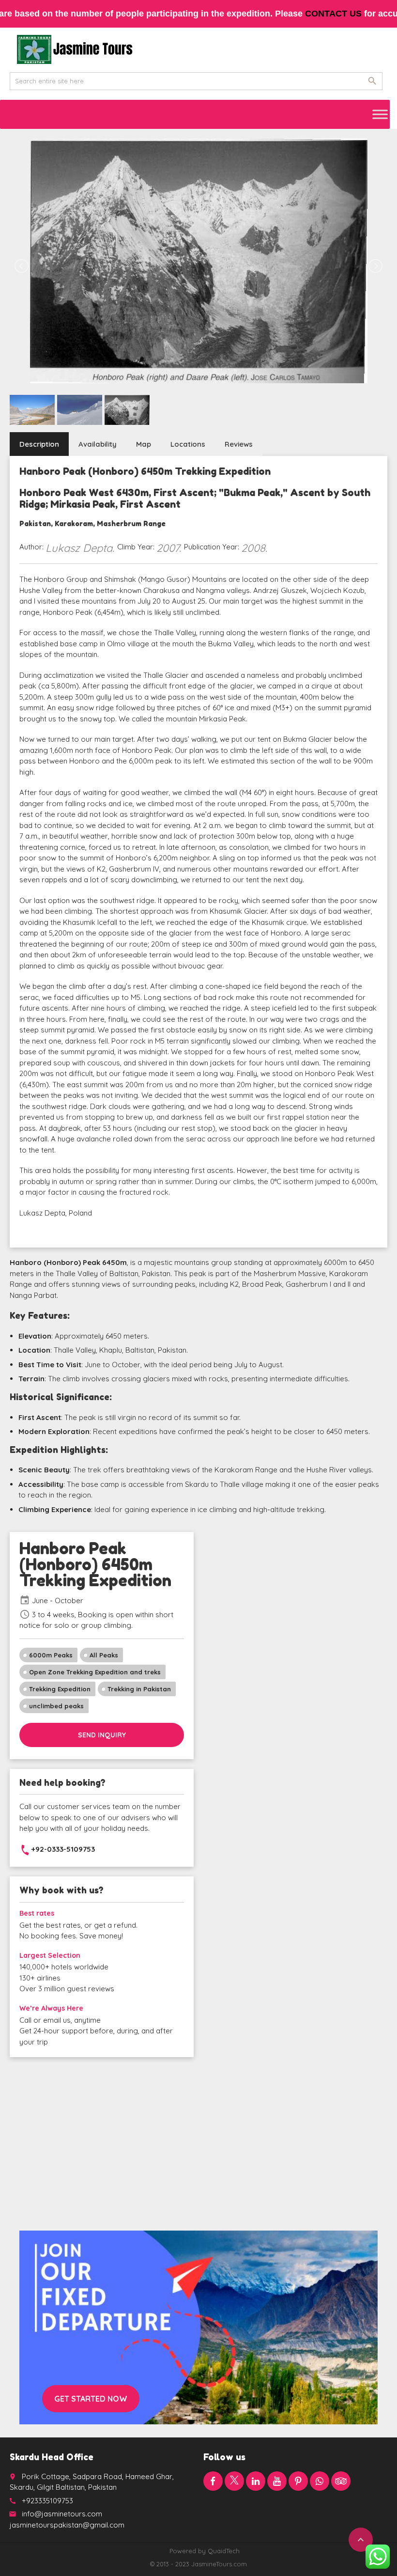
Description (39, 444)
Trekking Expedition (60, 1689)
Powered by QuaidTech (205, 2551)
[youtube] (277, 2481)
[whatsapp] (320, 2481)
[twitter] (234, 2481)
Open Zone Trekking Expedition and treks (95, 1672)
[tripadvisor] (341, 2481)
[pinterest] (298, 2481)
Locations (188, 444)
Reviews (239, 444)
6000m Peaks (51, 1655)
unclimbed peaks (56, 1706)
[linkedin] (256, 2481)
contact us (333, 14)
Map (144, 444)
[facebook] (213, 2481)
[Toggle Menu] (380, 114)
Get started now (91, 2399)
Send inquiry (102, 1735)
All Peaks (104, 1655)
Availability (98, 444)
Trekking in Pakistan (139, 1689)
